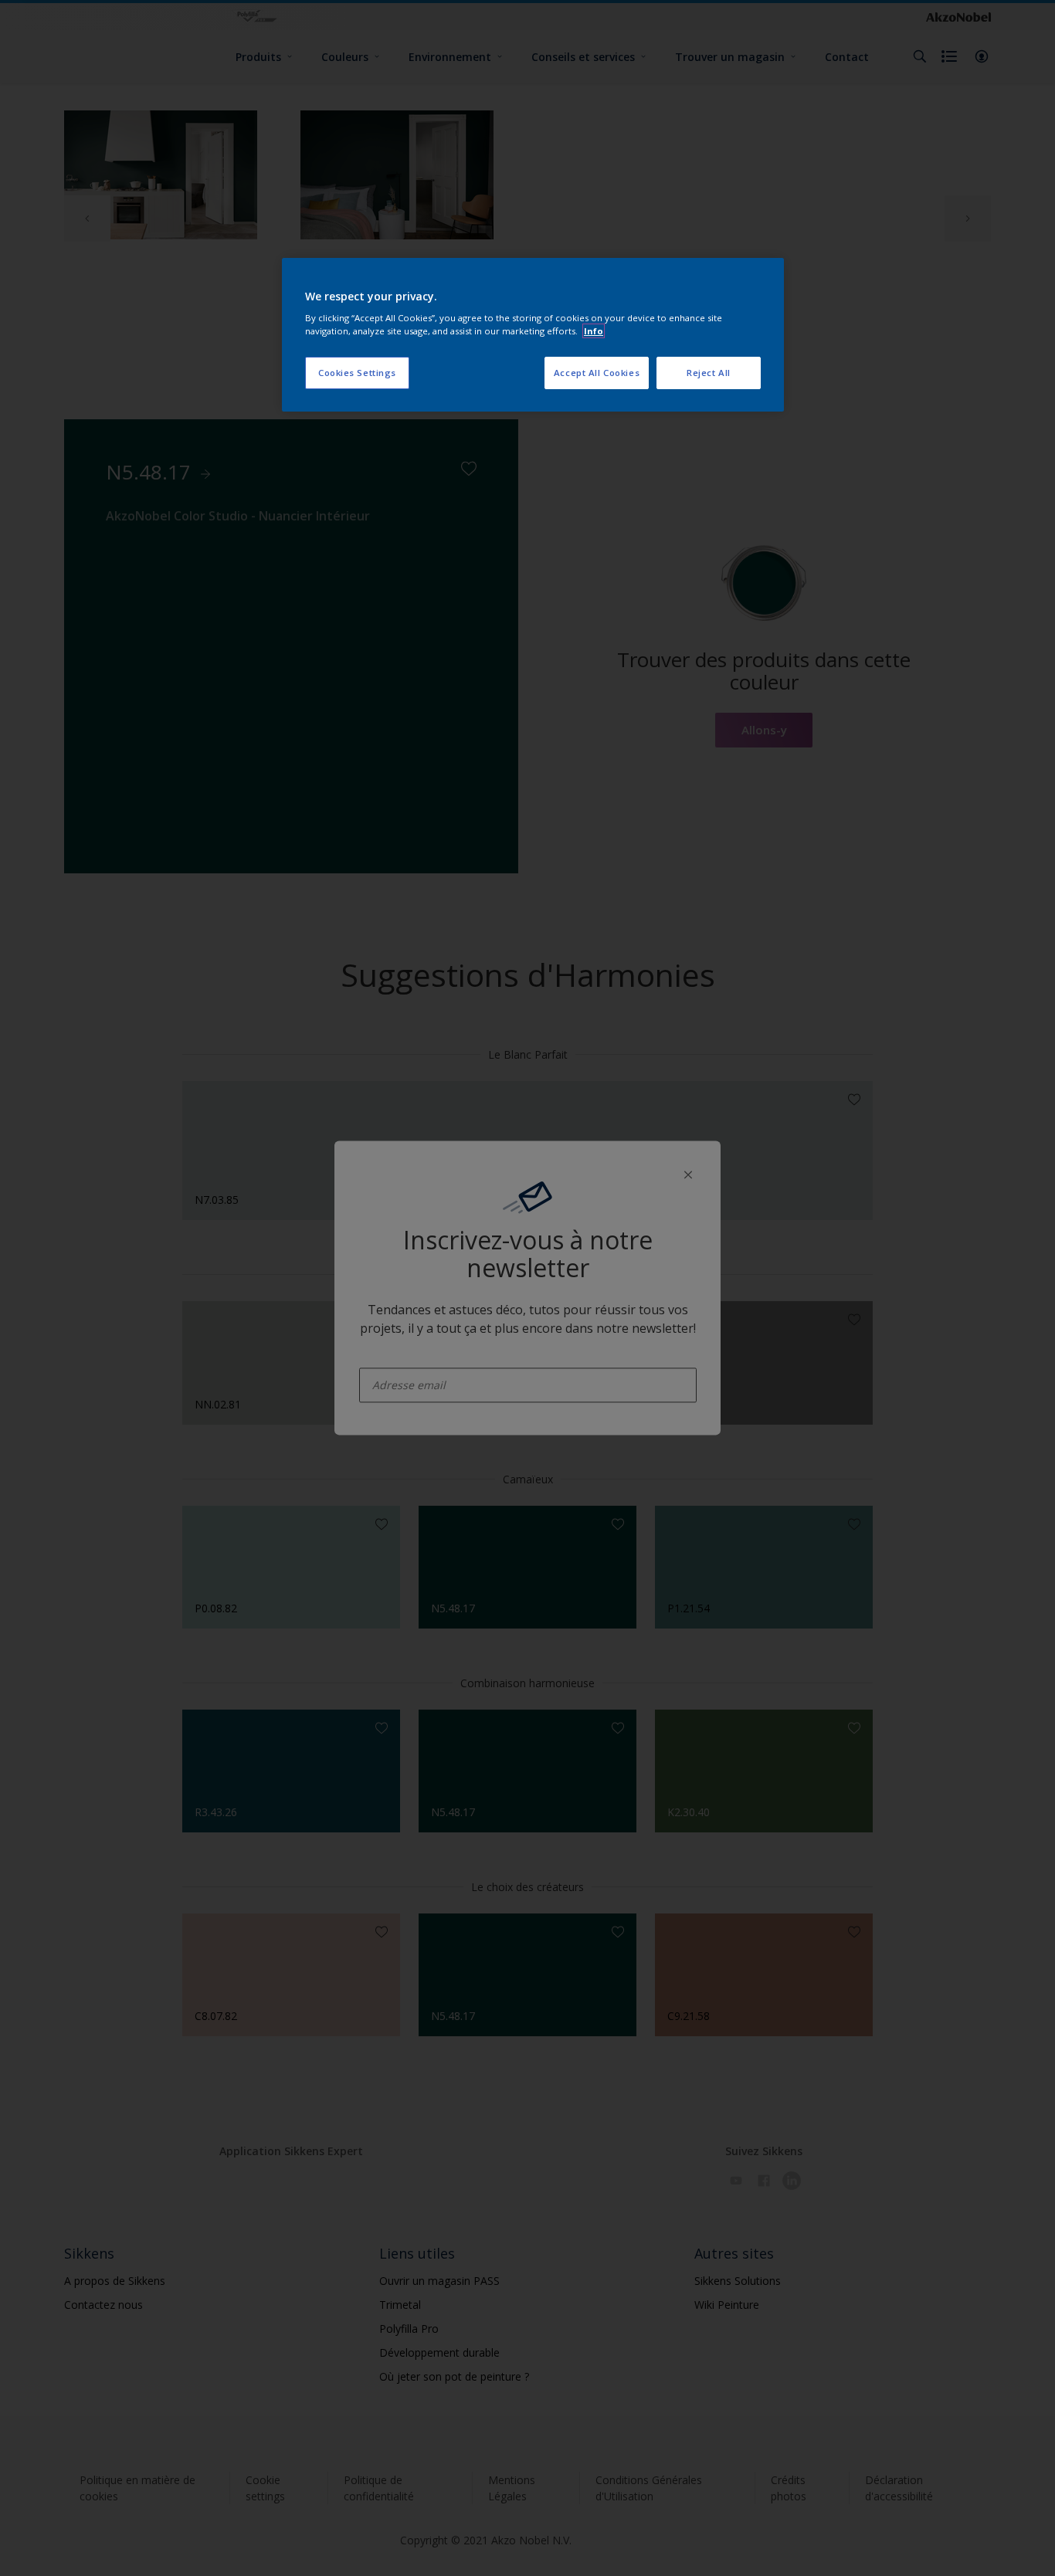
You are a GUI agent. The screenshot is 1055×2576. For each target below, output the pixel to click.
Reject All (709, 373)
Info (594, 331)
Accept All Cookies (597, 373)
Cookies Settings (357, 373)
